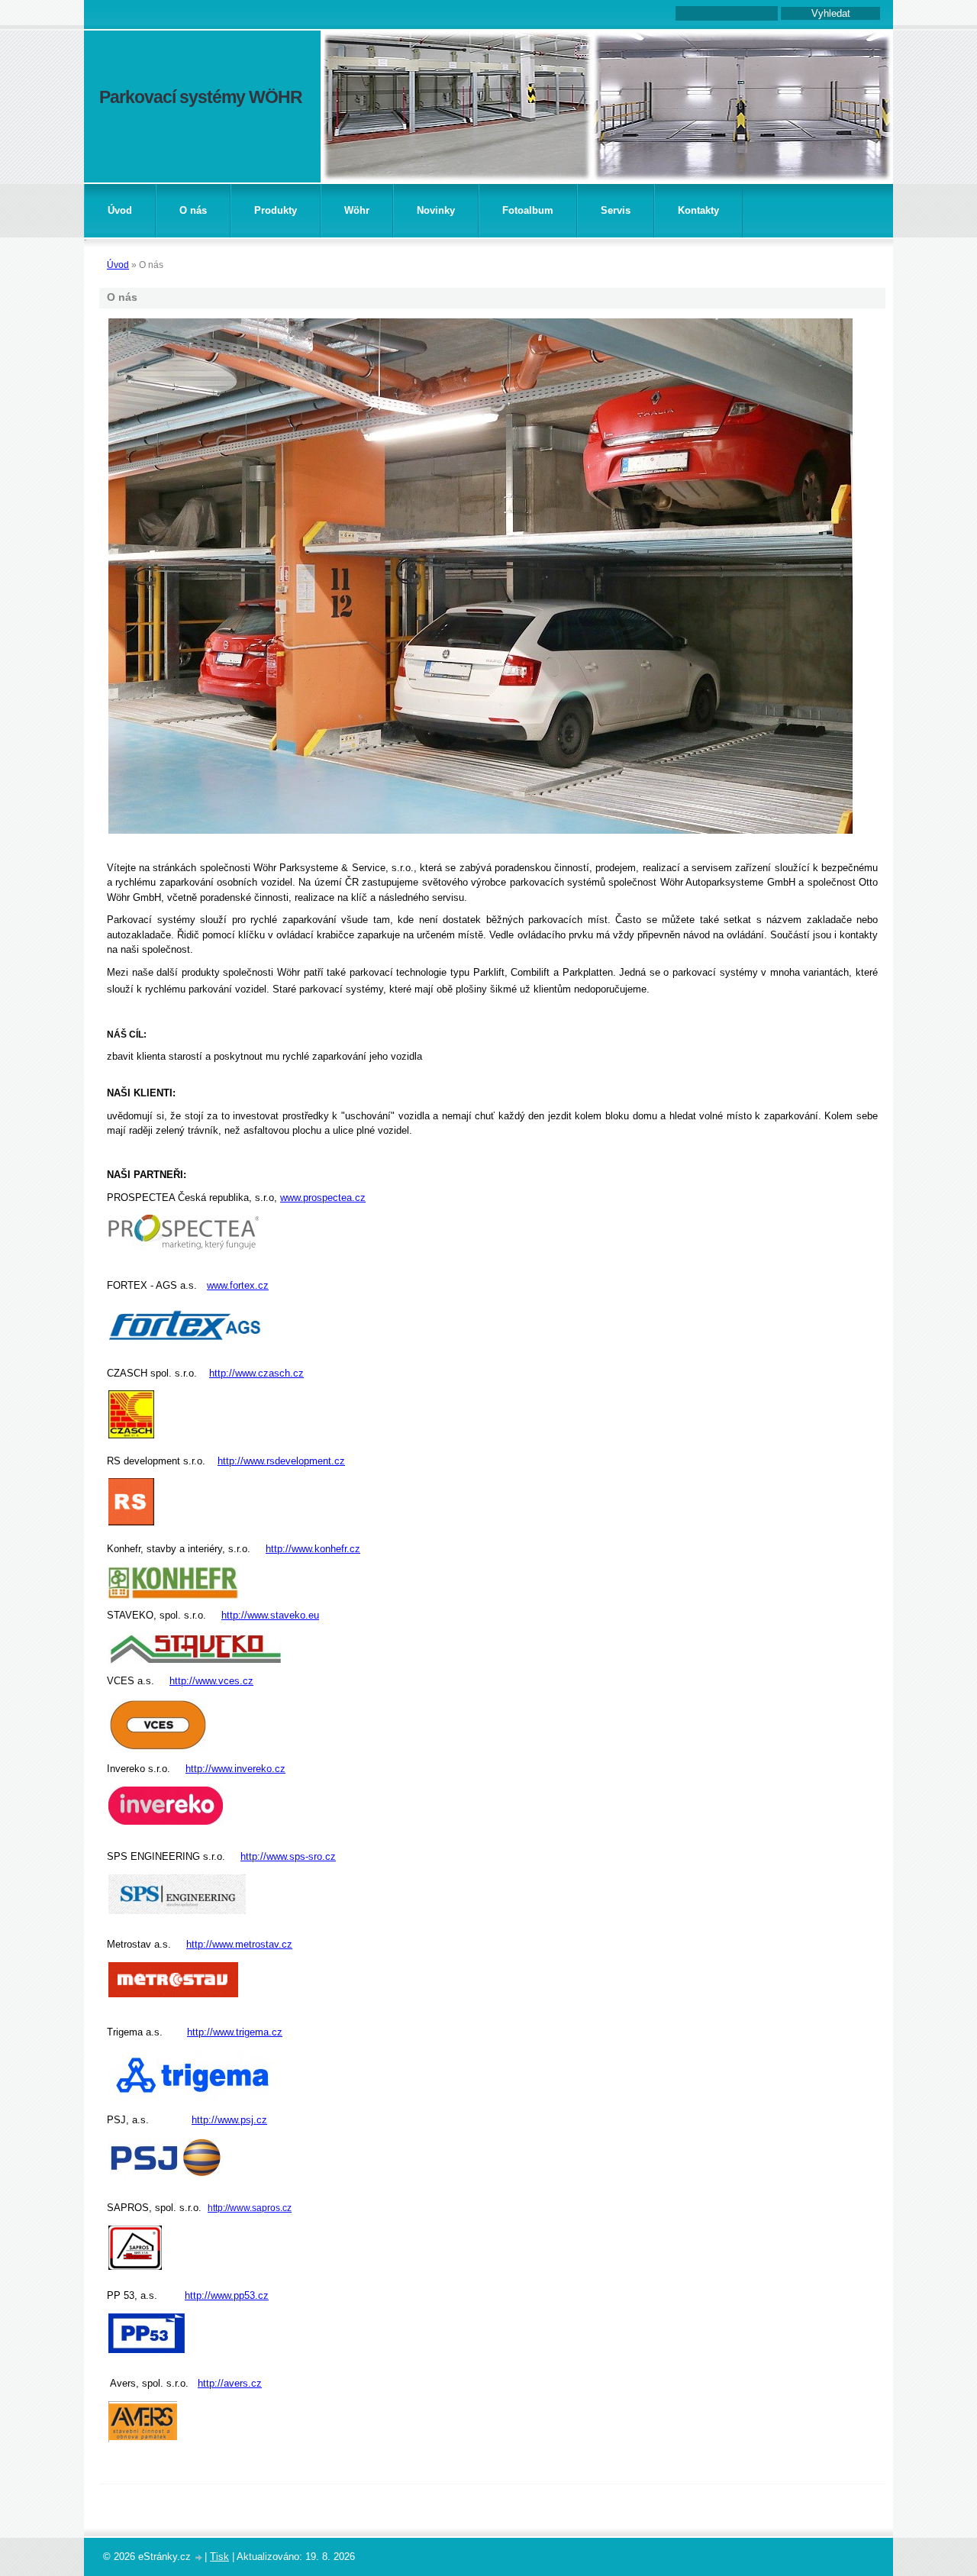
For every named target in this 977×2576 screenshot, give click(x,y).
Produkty (276, 210)
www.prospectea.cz (323, 1198)
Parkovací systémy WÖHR (201, 97)
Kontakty (698, 210)
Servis (616, 210)
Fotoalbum (528, 210)
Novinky (436, 210)
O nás (193, 210)
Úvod (120, 210)
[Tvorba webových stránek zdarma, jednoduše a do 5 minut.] (199, 2558)
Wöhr (357, 210)
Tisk (219, 2557)
